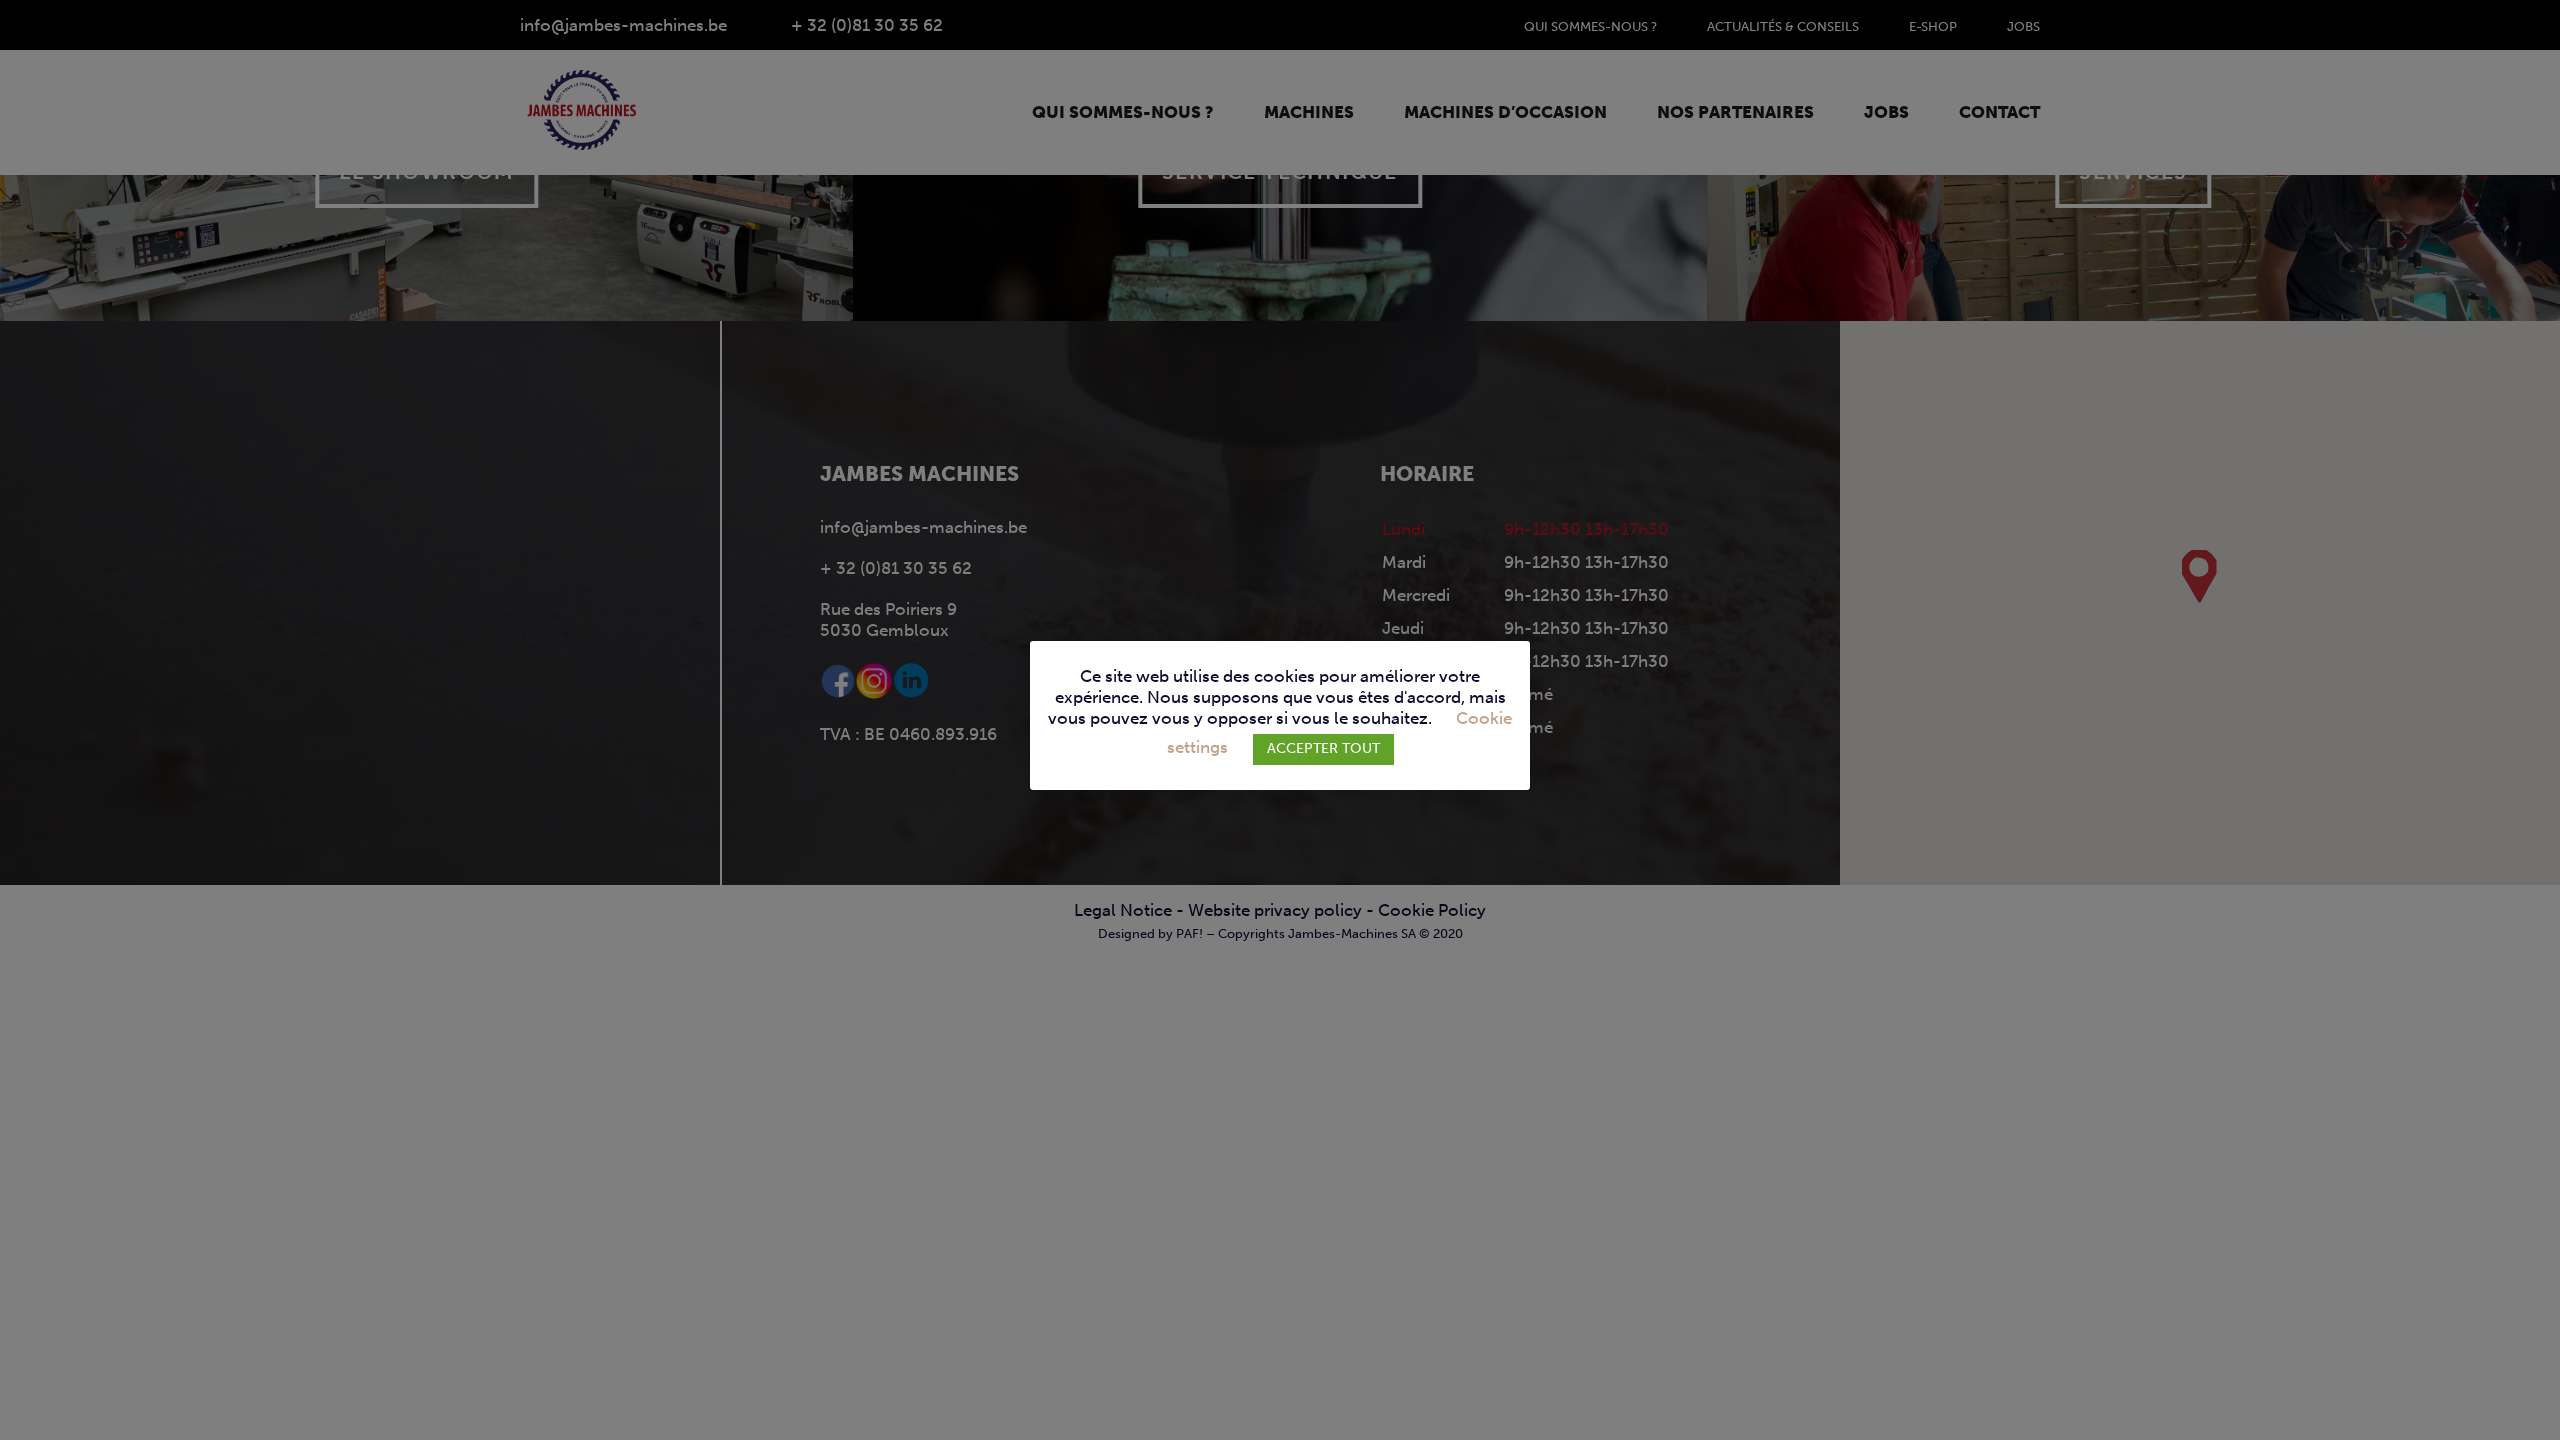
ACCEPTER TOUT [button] (1323, 748)
